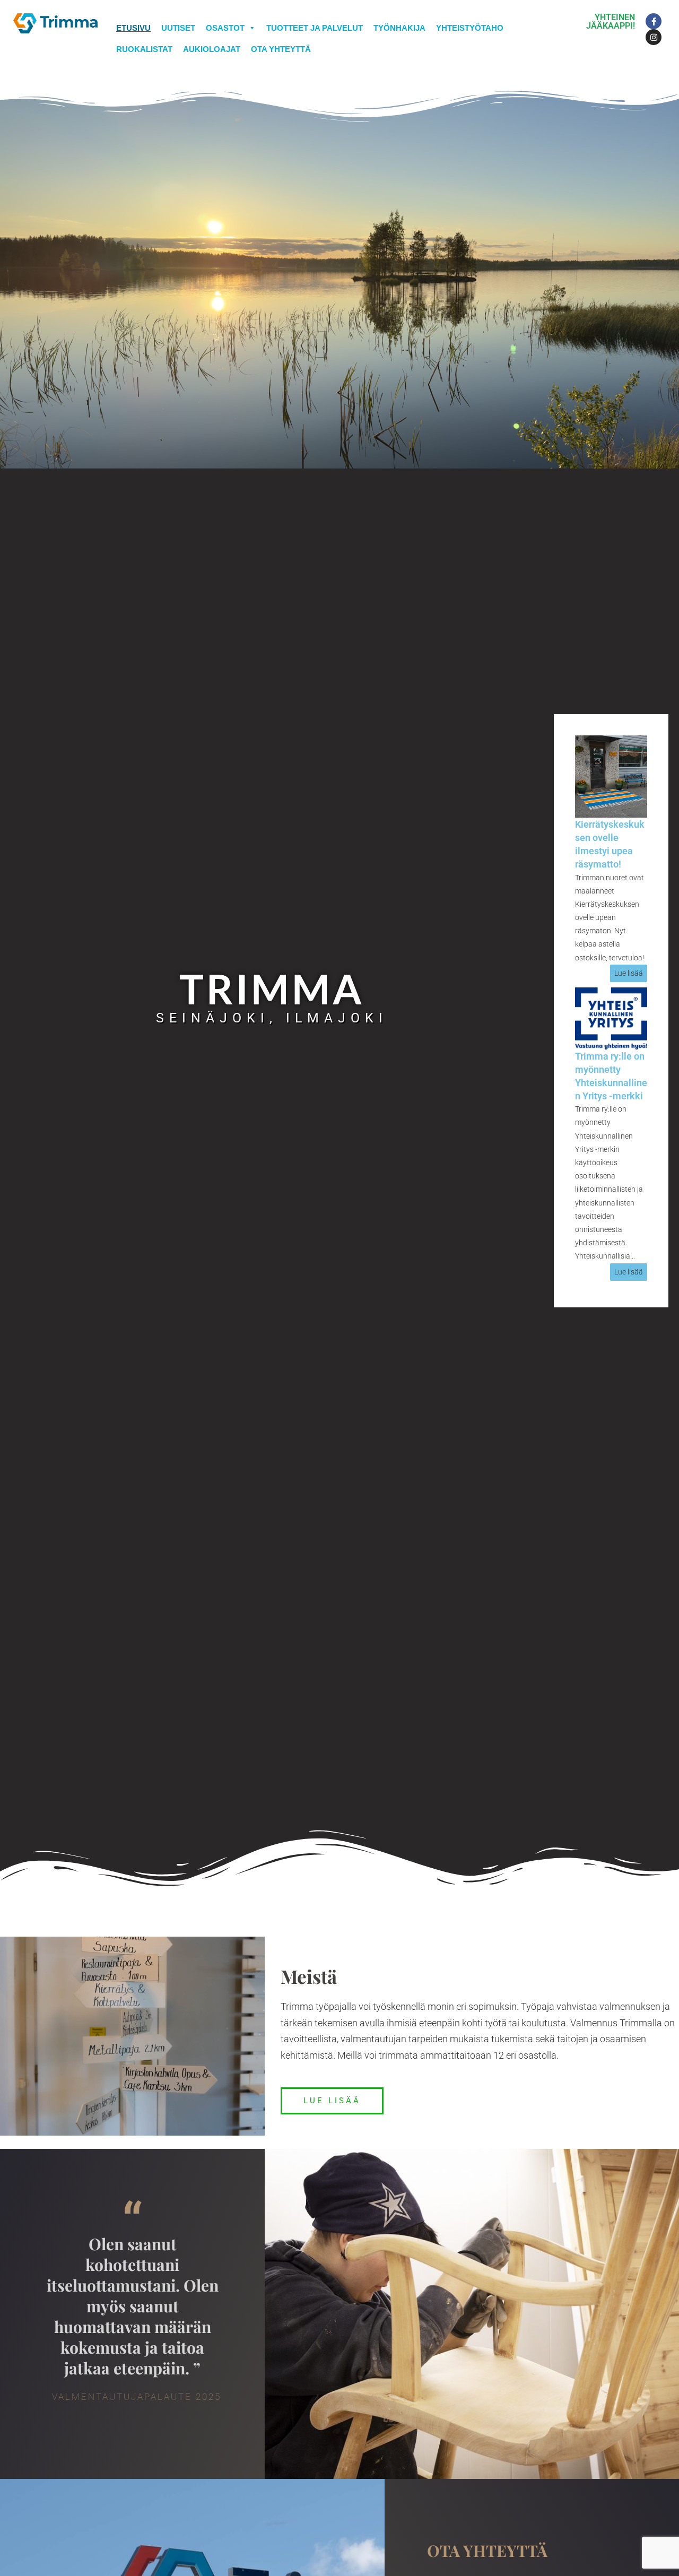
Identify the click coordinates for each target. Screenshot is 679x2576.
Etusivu (133, 28)
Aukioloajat (212, 49)
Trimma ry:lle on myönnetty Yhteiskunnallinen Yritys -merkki (611, 1076)
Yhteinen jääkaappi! (611, 21)
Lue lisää (629, 973)
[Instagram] (654, 37)
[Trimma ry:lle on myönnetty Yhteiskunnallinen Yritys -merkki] (611, 1017)
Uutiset (178, 28)
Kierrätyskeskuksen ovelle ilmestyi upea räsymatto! (610, 844)
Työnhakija (399, 28)
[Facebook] (654, 21)
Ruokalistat (144, 49)
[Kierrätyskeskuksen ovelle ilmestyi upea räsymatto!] (611, 775)
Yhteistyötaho (470, 28)
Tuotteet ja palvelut (315, 28)
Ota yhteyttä (281, 49)
